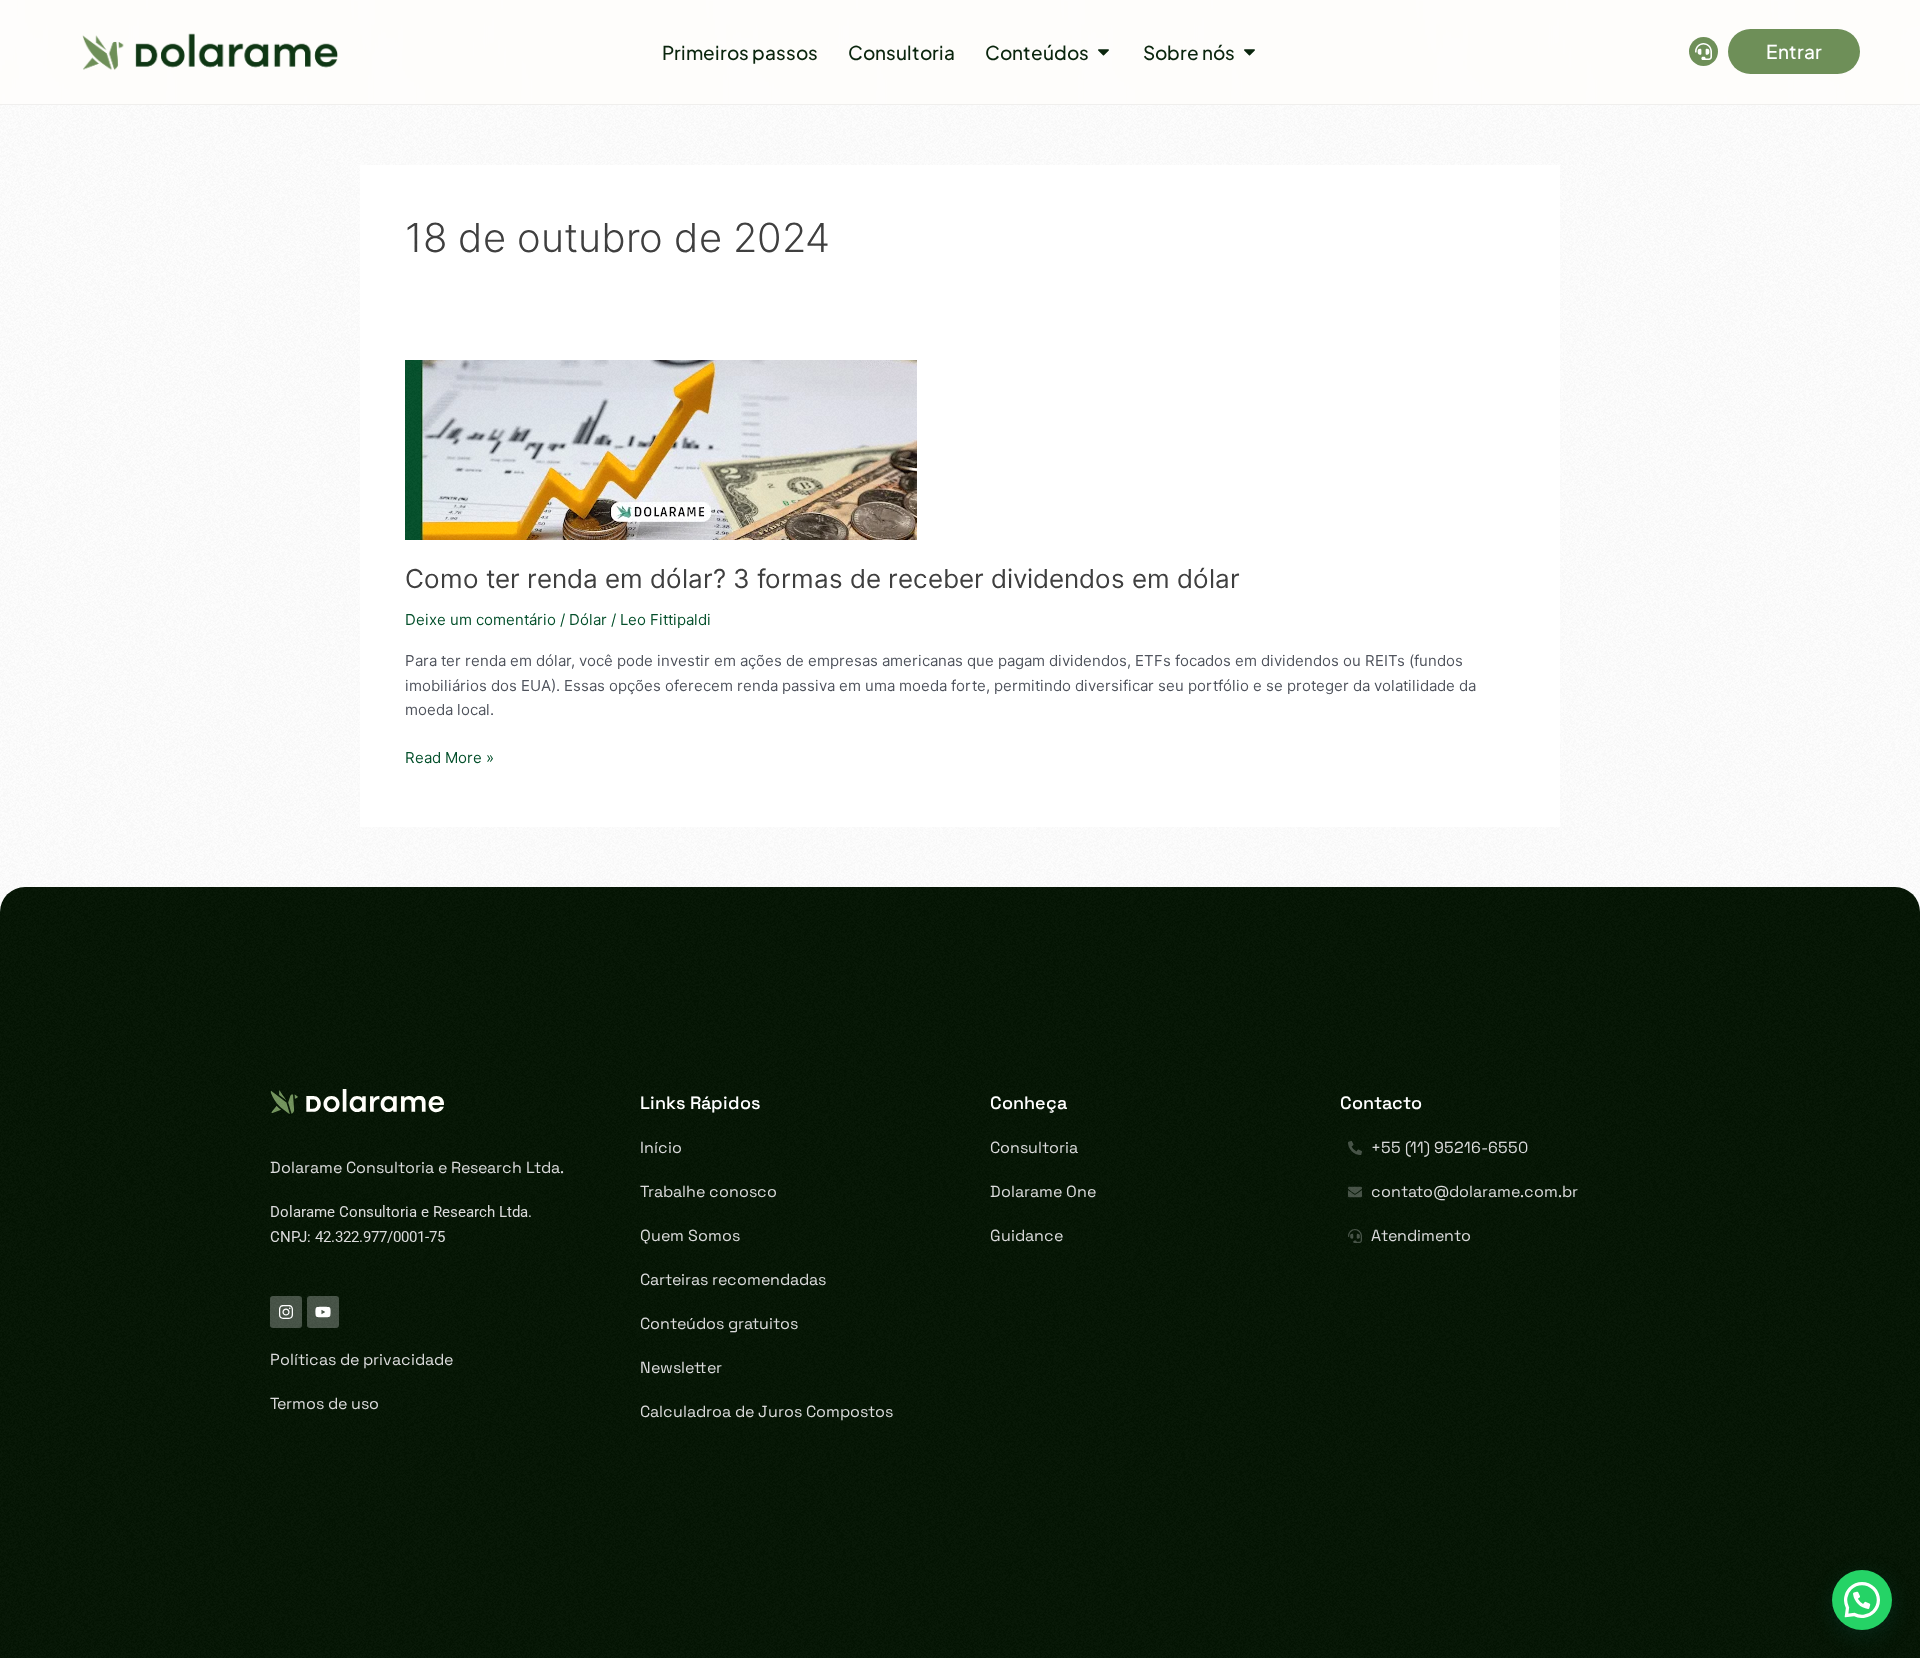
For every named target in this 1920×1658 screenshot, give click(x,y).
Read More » (449, 756)
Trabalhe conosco (708, 1191)
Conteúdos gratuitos (719, 1323)
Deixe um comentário (480, 619)
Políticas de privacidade (361, 1359)
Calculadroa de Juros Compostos (766, 1411)
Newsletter (681, 1367)
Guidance (1026, 1235)
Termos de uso (324, 1403)
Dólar (588, 619)
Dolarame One (1043, 1191)
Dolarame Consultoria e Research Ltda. (417, 1167)
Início (661, 1147)
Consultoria (1034, 1147)
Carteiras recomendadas (733, 1279)
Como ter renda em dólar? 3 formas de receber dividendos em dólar (822, 578)
